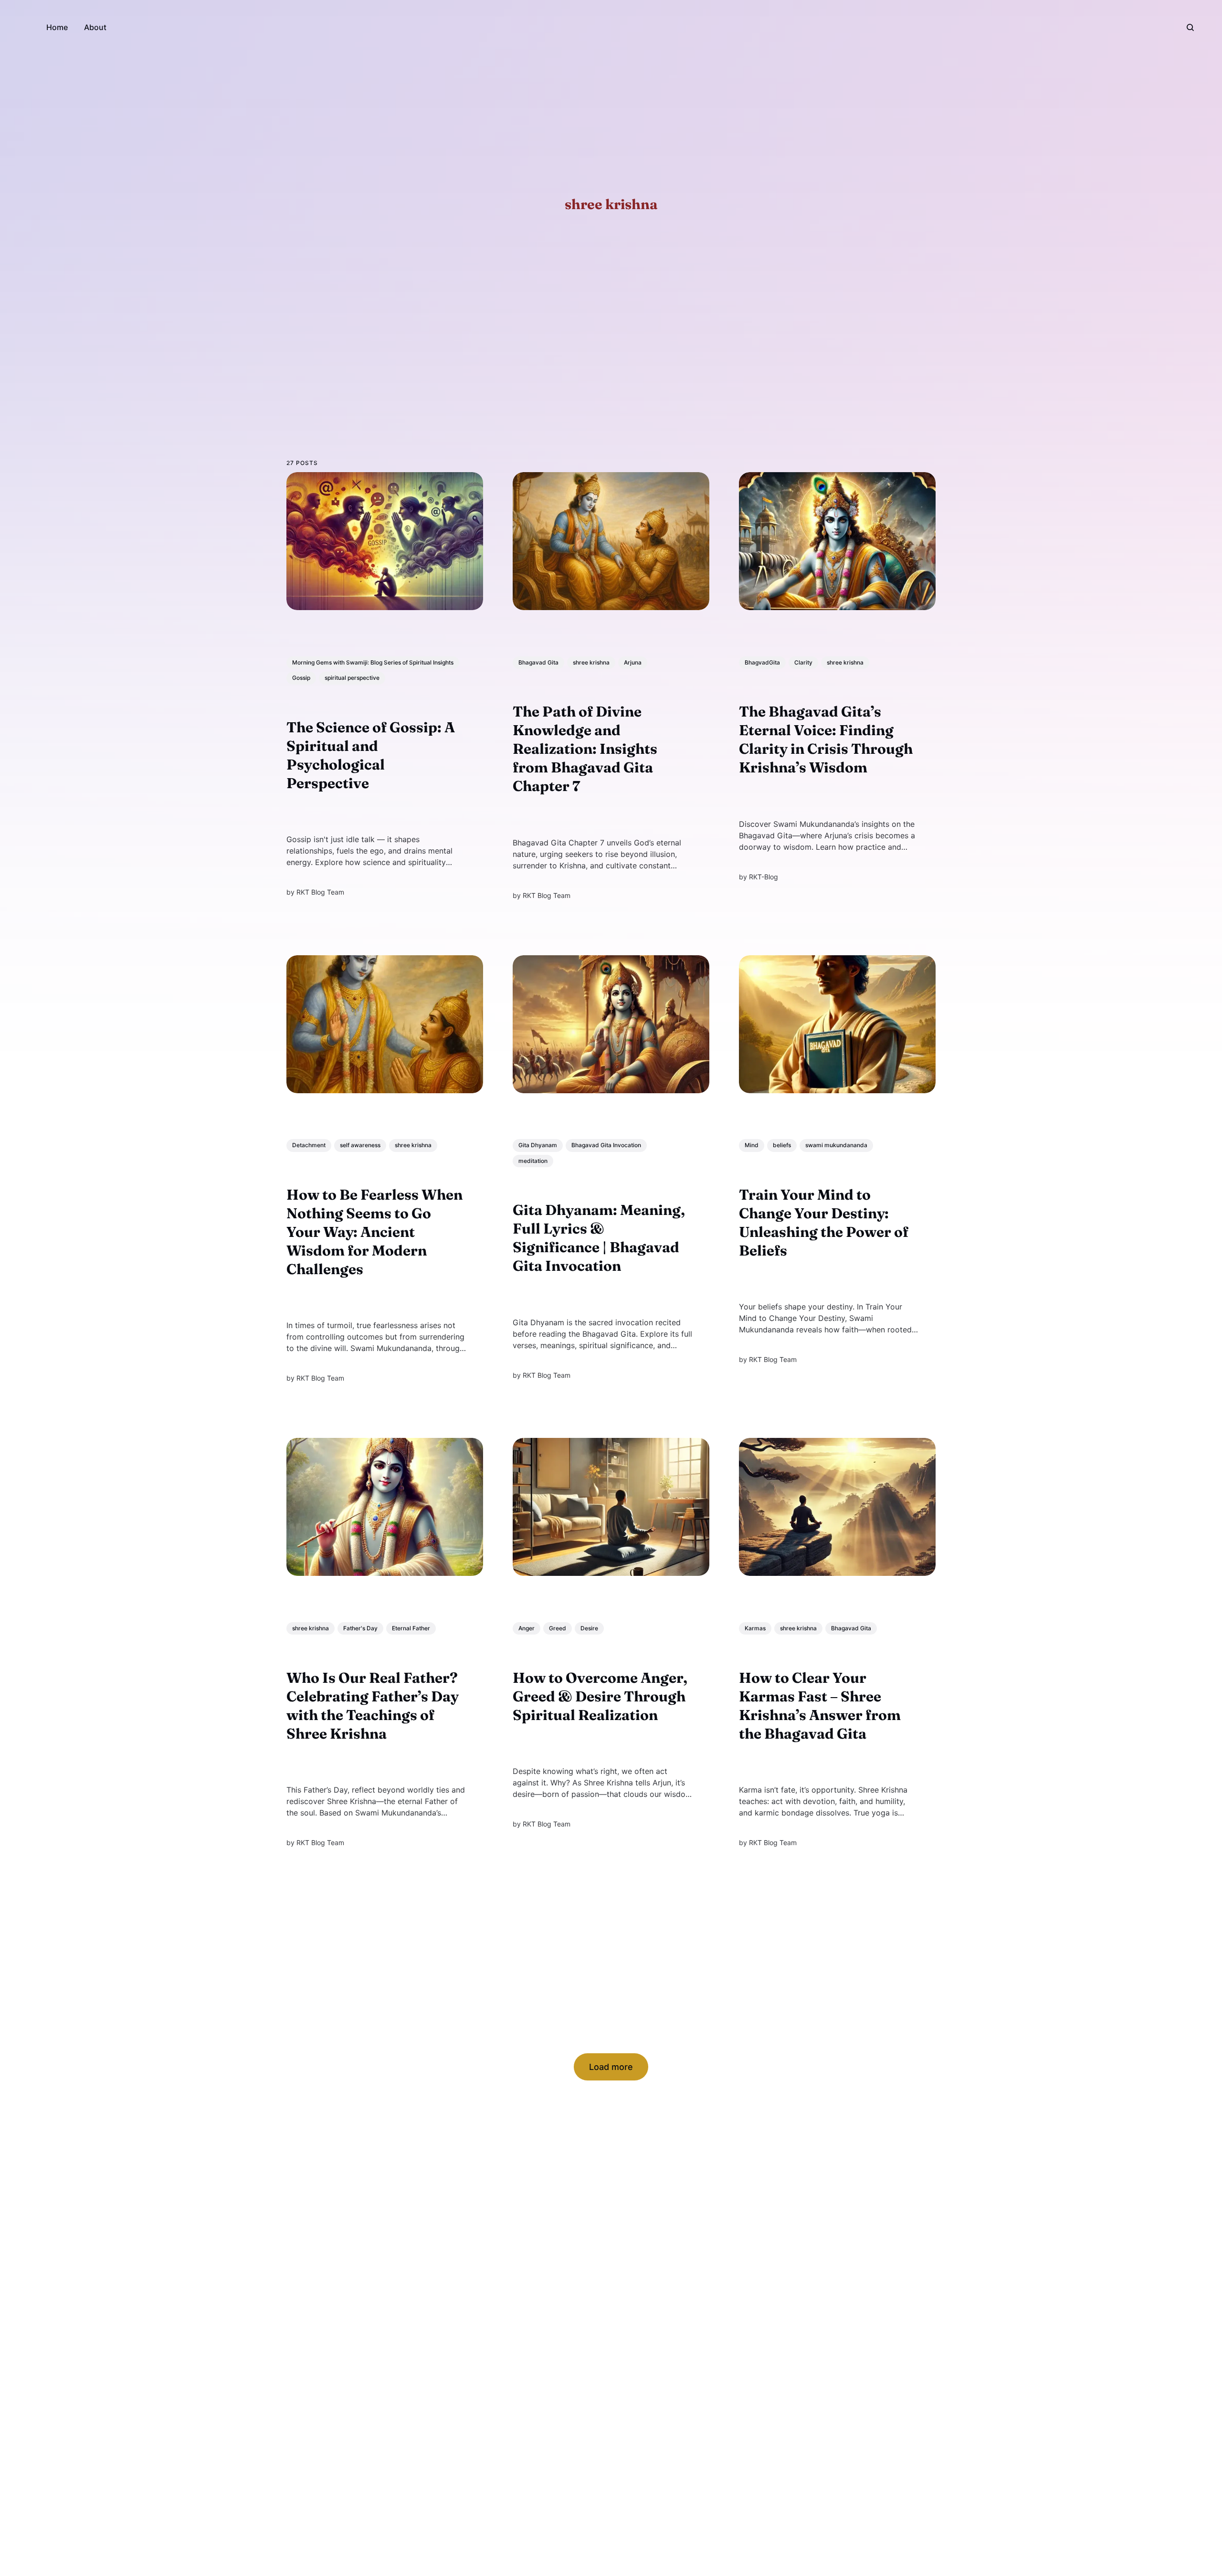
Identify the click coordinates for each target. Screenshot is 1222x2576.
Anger (527, 1628)
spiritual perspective (352, 678)
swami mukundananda (836, 1145)
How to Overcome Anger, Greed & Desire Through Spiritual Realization (600, 1696)
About (95, 27)
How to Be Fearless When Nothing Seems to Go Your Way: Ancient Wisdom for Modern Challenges (374, 1232)
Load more (611, 2067)
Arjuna (633, 662)
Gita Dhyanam (538, 1145)
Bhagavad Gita (538, 662)
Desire (589, 1628)
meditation (533, 1160)
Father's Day (360, 1628)
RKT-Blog (764, 876)
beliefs (782, 1145)
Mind (752, 1145)
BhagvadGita (762, 662)
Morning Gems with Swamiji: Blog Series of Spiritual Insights (373, 662)
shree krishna (591, 662)
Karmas (755, 1628)
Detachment (309, 1145)
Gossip (301, 678)
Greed (558, 1628)
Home (57, 27)
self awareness (360, 1145)
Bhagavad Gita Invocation (606, 1145)
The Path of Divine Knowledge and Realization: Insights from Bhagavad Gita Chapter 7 (585, 749)
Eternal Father (411, 1628)
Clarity (803, 662)
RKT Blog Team (320, 892)
